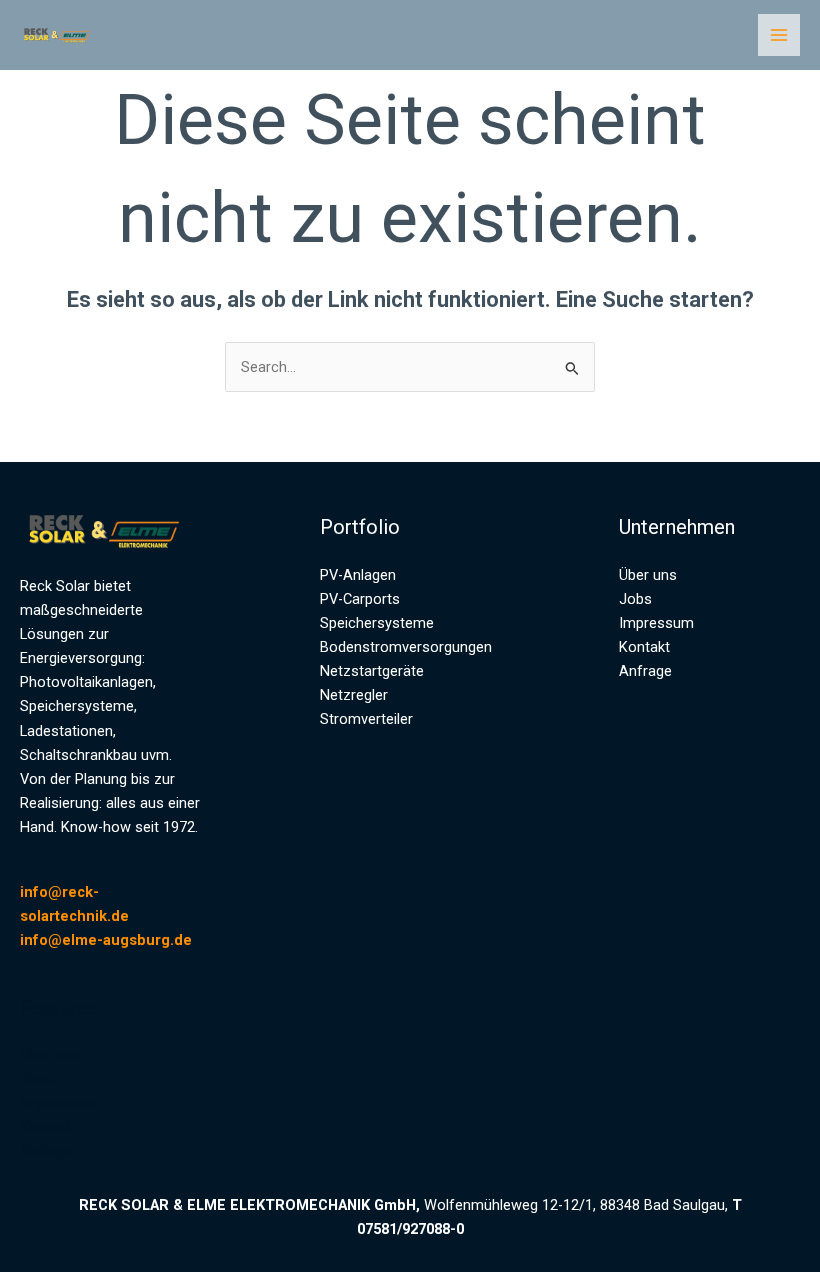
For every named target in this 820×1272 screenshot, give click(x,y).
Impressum (57, 1103)
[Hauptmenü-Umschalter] (779, 35)
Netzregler (354, 695)
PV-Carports (360, 599)
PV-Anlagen (358, 575)
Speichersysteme (377, 623)
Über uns (49, 1055)
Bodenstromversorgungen (406, 647)
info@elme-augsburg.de (106, 940)
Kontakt (45, 1127)
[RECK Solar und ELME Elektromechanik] (60, 35)
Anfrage (46, 1151)
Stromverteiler (366, 719)
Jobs (36, 1079)
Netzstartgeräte (372, 671)
